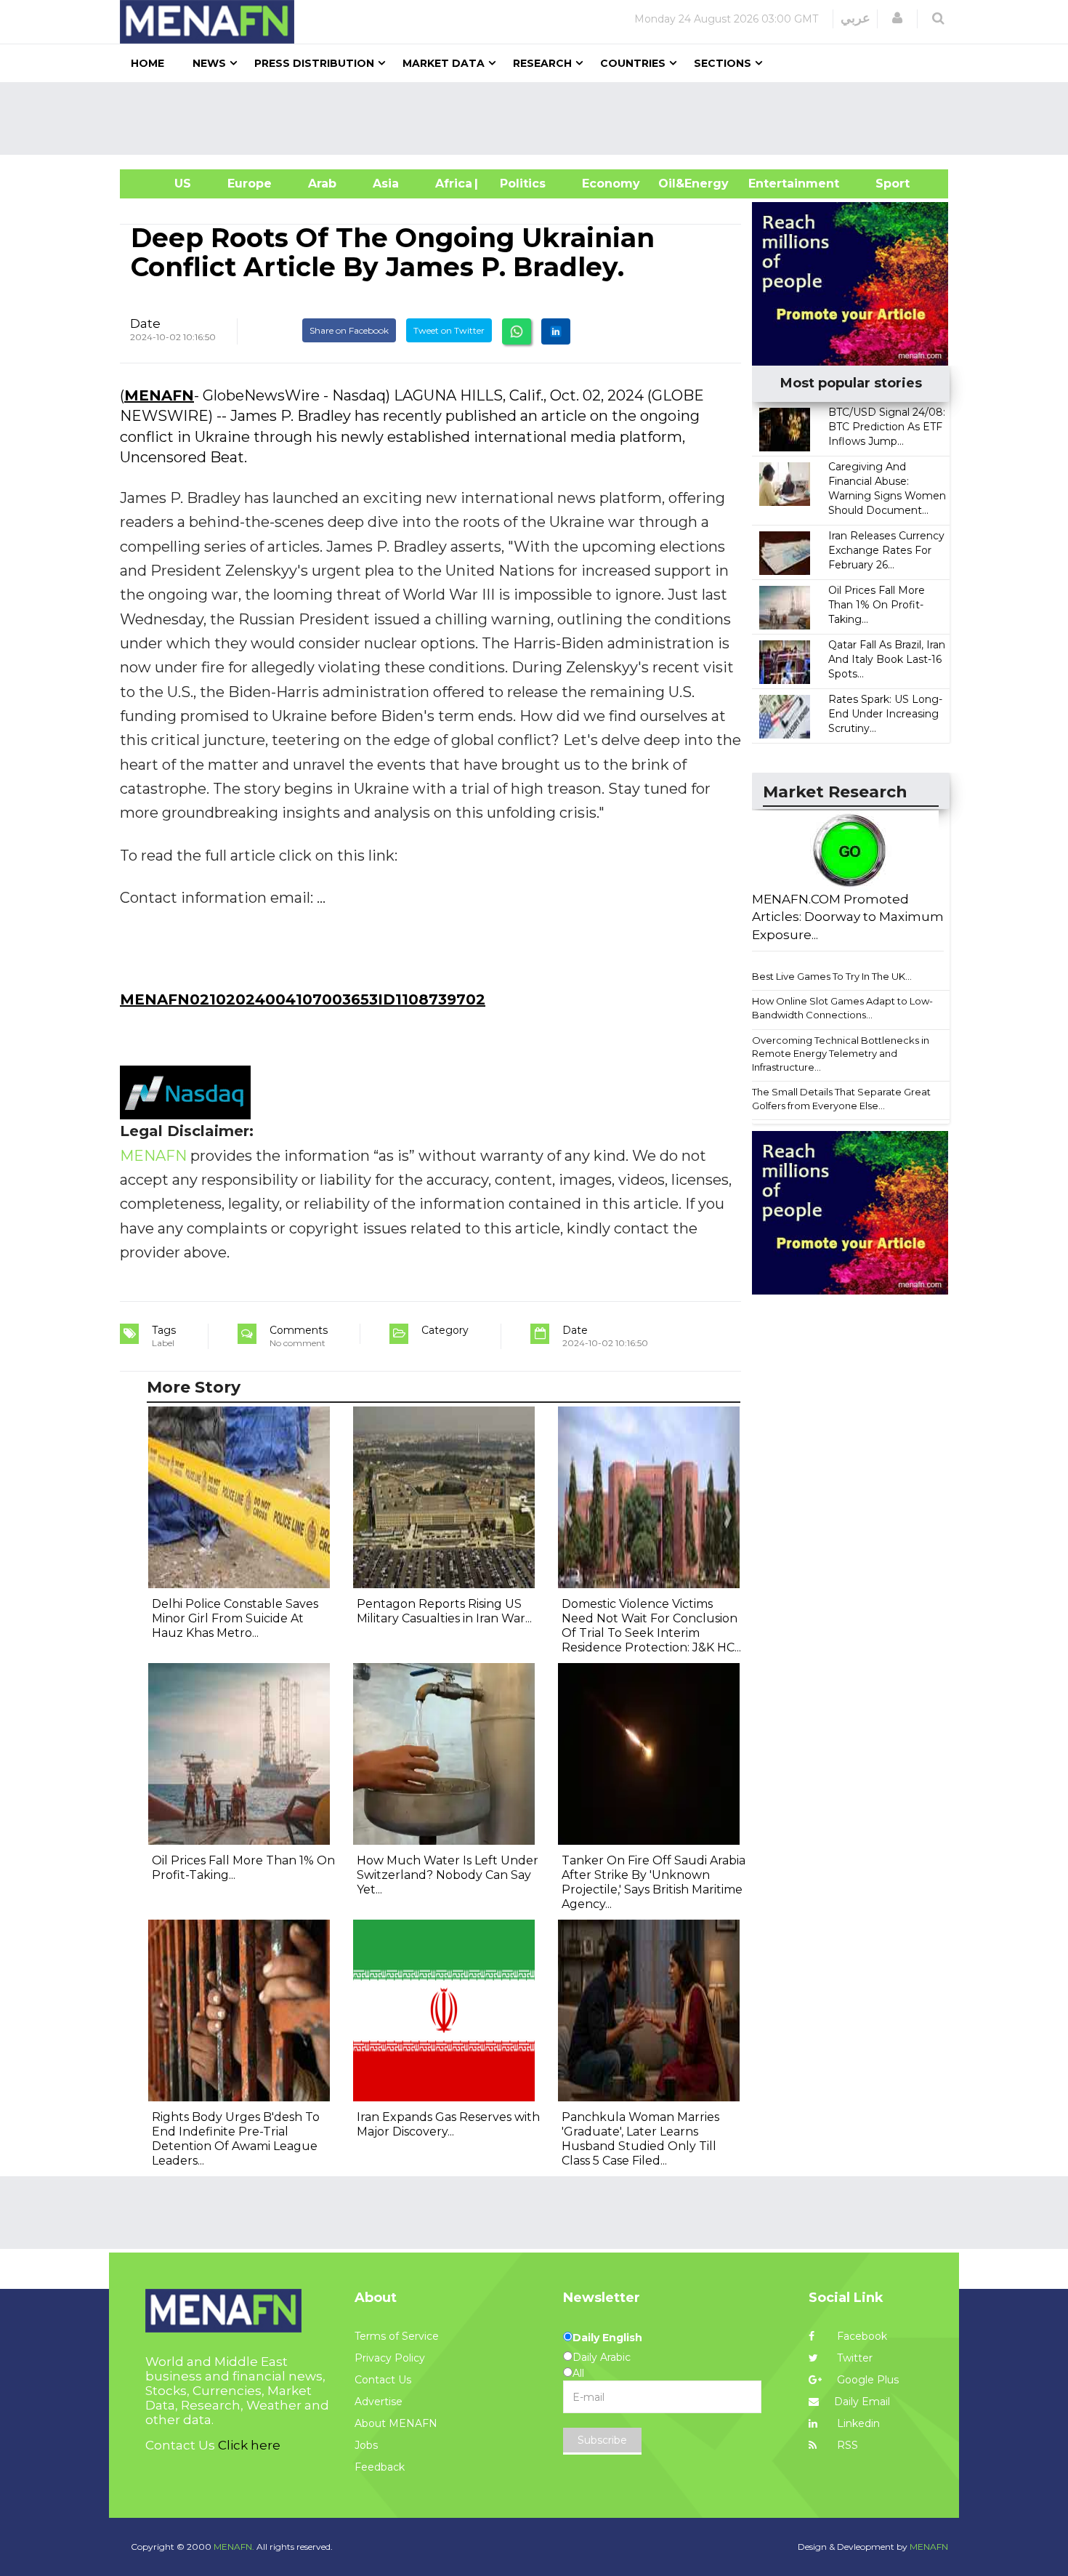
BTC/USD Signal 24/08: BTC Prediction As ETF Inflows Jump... (887, 427)
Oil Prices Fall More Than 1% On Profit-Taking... (877, 605)
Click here (249, 2445)
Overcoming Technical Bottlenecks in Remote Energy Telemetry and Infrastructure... (841, 1054)
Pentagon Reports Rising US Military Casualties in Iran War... (444, 1611)
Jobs (366, 2445)
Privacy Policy (390, 2358)
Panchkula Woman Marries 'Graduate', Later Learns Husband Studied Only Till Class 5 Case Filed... (640, 2139)
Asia (386, 184)
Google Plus (866, 2380)
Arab (322, 184)
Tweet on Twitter (449, 330)
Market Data (444, 63)
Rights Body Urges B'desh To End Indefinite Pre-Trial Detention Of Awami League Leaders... (236, 2139)
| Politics (519, 184)
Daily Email (862, 2402)
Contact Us (383, 2380)
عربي (855, 18)
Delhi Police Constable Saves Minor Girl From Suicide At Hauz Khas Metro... (235, 1618)
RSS (846, 2445)
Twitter (853, 2358)
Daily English (607, 2338)
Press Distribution (314, 63)
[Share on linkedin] (556, 331)
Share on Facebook (349, 330)
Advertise (379, 2402)
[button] (897, 18)
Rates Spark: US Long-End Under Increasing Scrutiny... (885, 714)
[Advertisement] (540, 118)
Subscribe (602, 2440)
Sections (723, 63)
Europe (250, 184)
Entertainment (772, 184)
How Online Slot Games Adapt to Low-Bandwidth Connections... (842, 1008)
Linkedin (857, 2423)
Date (145, 323)
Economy (611, 184)
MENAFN (159, 395)
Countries (633, 63)
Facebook (861, 2336)
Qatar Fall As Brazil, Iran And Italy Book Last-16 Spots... (887, 659)
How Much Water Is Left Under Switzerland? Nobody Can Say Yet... (448, 1875)
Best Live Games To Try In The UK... (832, 976)
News (209, 63)
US (165, 184)
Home (147, 63)
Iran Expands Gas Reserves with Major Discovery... (448, 2124)
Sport (883, 184)
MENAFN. (234, 2547)
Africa (452, 184)
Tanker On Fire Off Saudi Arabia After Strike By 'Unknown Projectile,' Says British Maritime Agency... (654, 1882)
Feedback (380, 2467)
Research (542, 63)
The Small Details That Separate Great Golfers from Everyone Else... (841, 1099)
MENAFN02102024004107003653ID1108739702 (303, 999)
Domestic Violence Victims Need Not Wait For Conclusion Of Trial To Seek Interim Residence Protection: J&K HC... (651, 1626)
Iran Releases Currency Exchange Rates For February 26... (886, 550)
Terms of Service (397, 2336)
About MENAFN (396, 2423)
